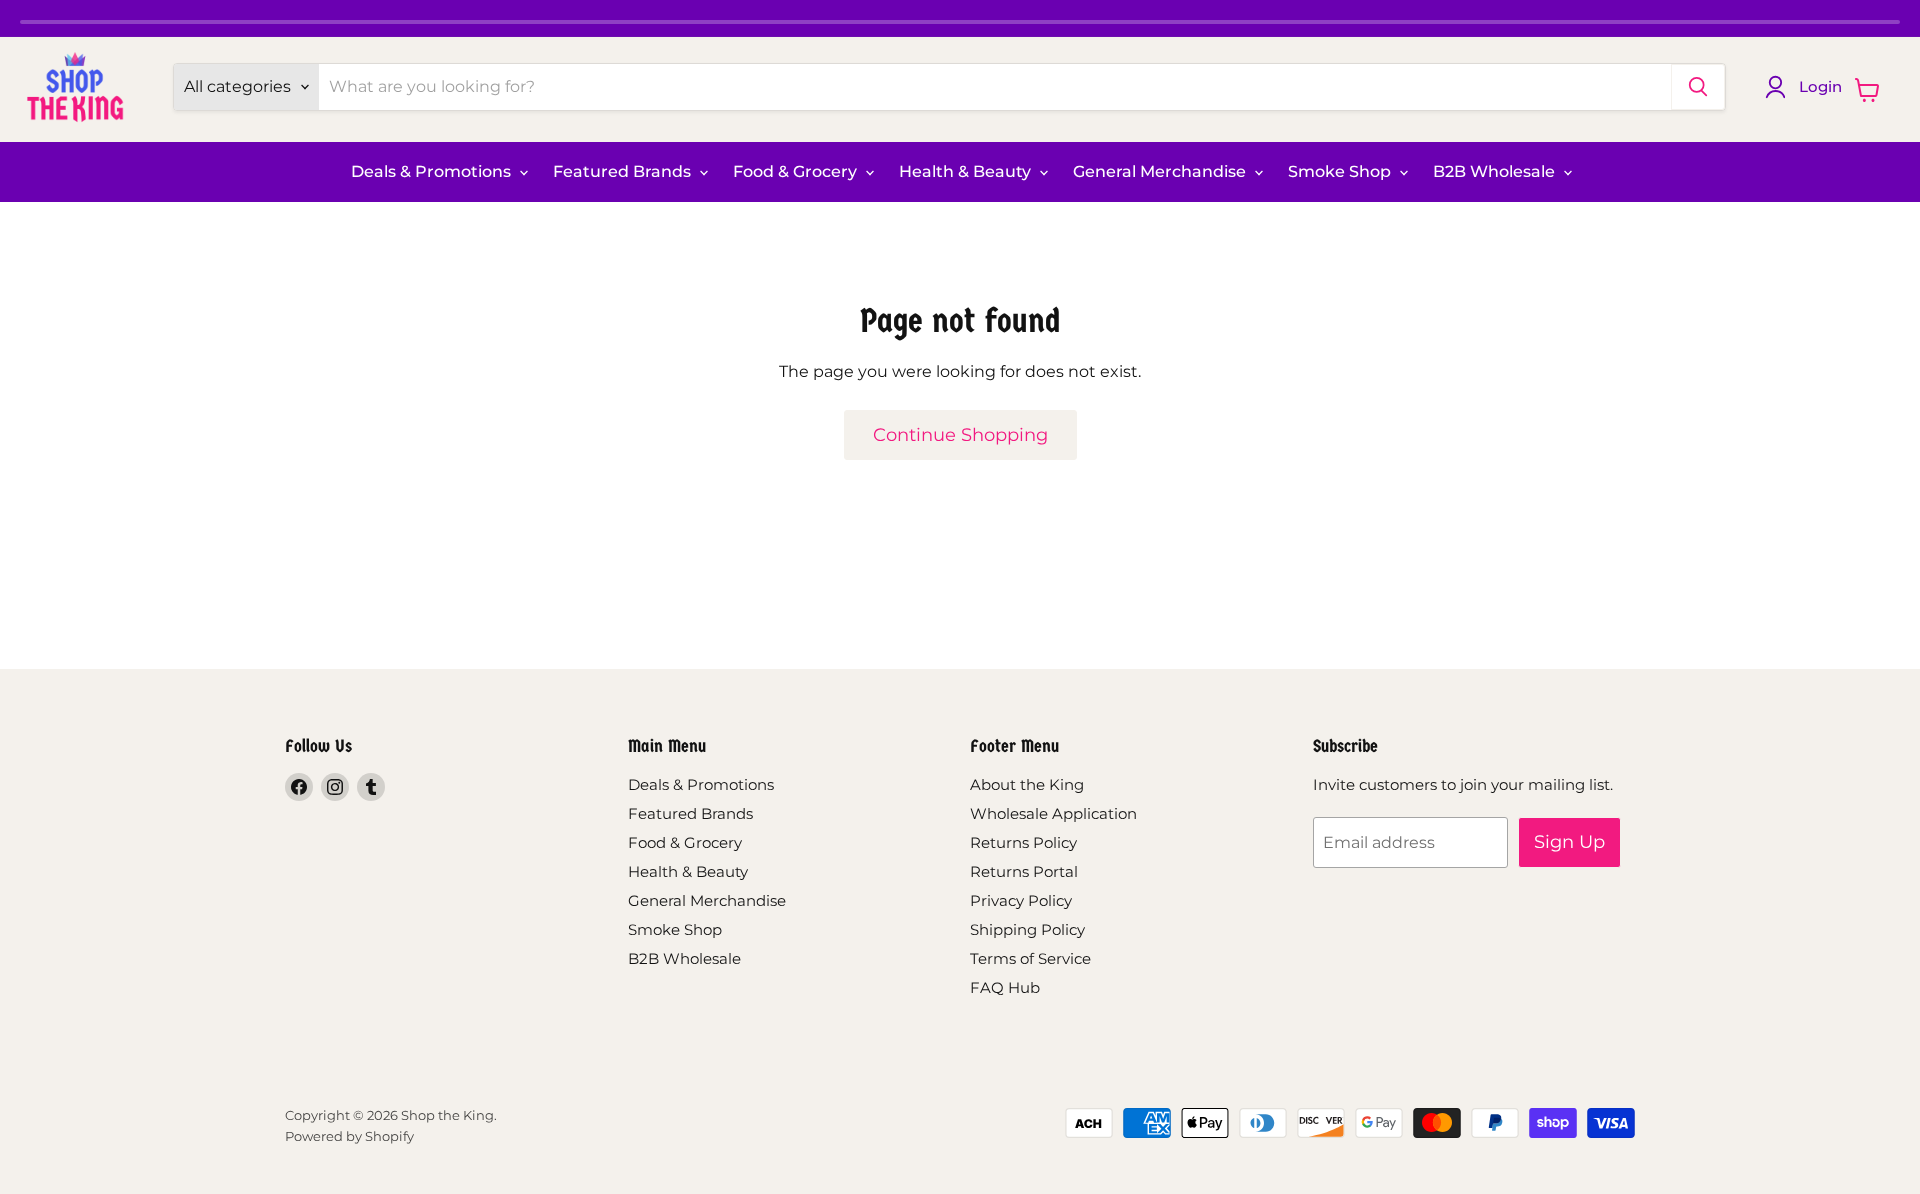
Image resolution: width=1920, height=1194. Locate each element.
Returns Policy (1023, 842)
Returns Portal (1024, 871)
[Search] (1698, 87)
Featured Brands (624, 171)
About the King (1027, 784)
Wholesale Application (1053, 813)
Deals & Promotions (433, 171)
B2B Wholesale (1496, 171)
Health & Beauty (967, 171)
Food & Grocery (797, 171)
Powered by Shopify (349, 1136)
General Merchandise (1161, 171)
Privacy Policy (1021, 900)
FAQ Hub (1005, 987)
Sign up (1569, 842)
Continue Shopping (960, 435)
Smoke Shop (1341, 171)
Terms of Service (1030, 958)
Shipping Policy (1027, 929)
